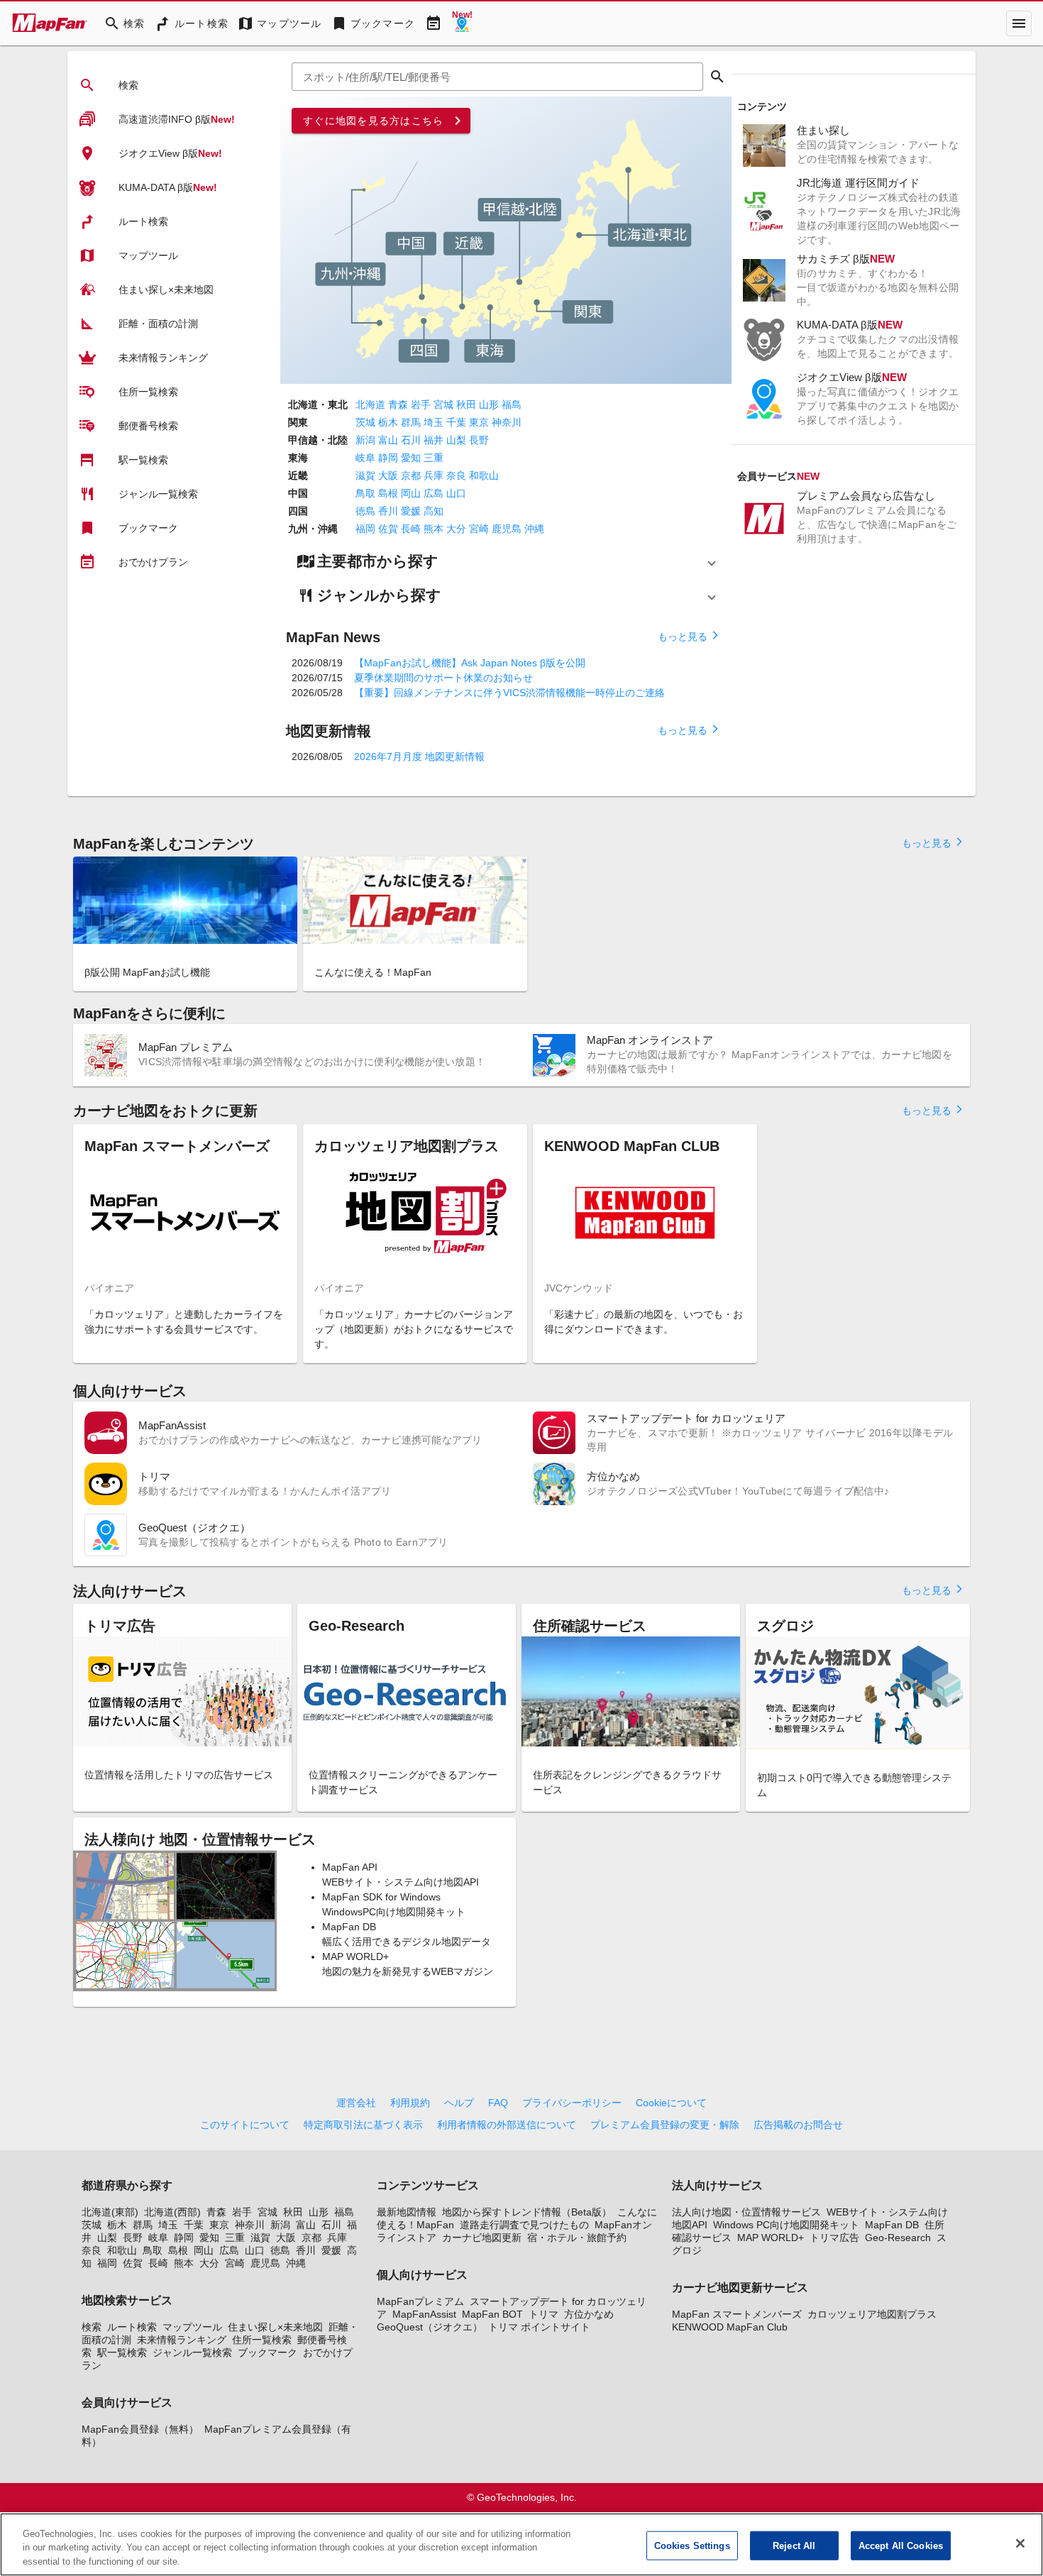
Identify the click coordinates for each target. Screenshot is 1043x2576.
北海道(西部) (172, 2212)
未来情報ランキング (182, 2340)
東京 (479, 422)
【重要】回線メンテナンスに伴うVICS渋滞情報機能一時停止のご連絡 (509, 693)
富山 (388, 440)
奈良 (456, 475)
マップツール (192, 2327)
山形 (489, 404)
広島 (434, 493)
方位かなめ (589, 2314)
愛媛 (411, 511)
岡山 (411, 493)
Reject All (794, 2545)
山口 (456, 493)
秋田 (466, 404)
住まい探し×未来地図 (275, 2327)
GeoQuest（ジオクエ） (430, 2327)
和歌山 (484, 475)
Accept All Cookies (901, 2545)
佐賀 (388, 529)
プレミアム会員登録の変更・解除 (665, 2125)
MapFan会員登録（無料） (140, 2429)
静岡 (388, 458)
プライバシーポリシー (572, 2103)
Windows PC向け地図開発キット (786, 2225)
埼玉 (434, 422)
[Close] (1020, 2543)
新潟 (365, 440)
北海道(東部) (110, 2212)
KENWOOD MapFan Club (730, 2327)
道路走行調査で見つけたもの (524, 2225)
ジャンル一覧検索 (192, 2352)
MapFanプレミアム (420, 2301)
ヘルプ (459, 2103)
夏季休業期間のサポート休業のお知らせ (443, 678)
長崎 (411, 529)
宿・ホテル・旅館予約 (577, 2238)
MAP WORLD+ (771, 2238)
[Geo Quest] (462, 23)
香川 (388, 511)
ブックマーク (267, 2352)
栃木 (388, 422)
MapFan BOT (492, 2314)
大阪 (388, 475)
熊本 (434, 529)
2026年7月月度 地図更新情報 (419, 756)
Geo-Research (898, 2238)
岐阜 (365, 458)
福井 (434, 440)
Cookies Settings (692, 2545)
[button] (506, 561)
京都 (411, 475)
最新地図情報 (407, 2212)
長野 (479, 440)
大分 (456, 529)
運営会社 (356, 2103)
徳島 (365, 511)
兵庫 (434, 475)
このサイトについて (245, 2125)
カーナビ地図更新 (482, 2238)
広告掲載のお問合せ (798, 2125)
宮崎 (479, 529)
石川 (411, 440)
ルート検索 (132, 2327)
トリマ (543, 2314)
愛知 (411, 458)
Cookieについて (671, 2103)
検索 (92, 2327)
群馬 (411, 422)
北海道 (370, 404)
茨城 (365, 422)
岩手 (421, 404)
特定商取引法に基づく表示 (363, 2125)
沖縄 (534, 529)
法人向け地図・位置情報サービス (746, 2212)
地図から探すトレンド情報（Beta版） (527, 2212)
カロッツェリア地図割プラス (872, 2314)
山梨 (456, 440)
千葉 (456, 422)
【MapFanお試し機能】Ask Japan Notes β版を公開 (470, 663)
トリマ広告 (834, 2238)
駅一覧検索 (122, 2352)
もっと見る (689, 636)
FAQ (498, 2103)
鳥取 (365, 493)
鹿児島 (507, 529)
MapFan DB (892, 2225)
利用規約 (410, 2103)
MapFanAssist (424, 2314)
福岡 (365, 529)
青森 (398, 404)
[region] (521, 2544)
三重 (434, 458)
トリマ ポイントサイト (539, 2327)
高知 (434, 511)
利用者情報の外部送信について (507, 2125)
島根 (388, 493)
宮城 (443, 404)
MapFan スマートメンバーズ (737, 2314)
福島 (512, 404)
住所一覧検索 (262, 2340)
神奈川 (507, 422)
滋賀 (365, 475)
